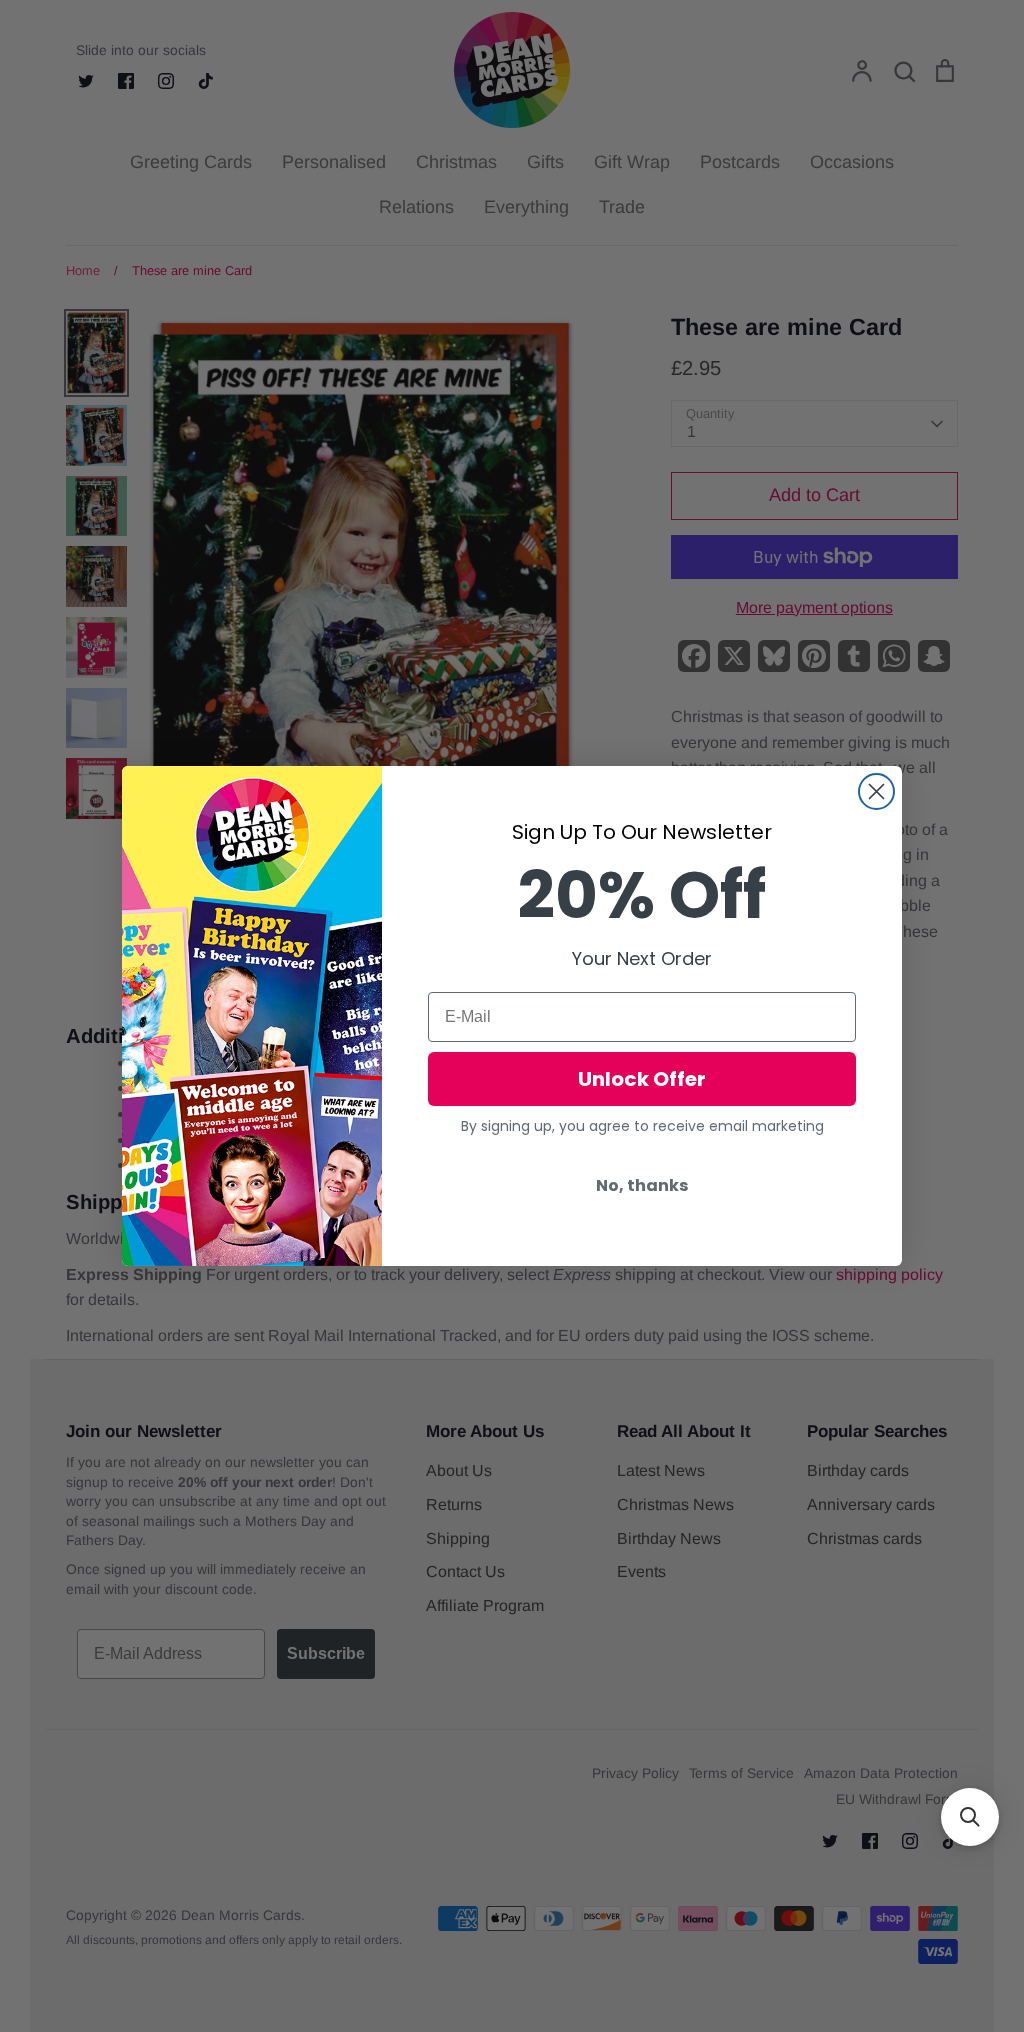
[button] (970, 1817)
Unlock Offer (642, 1079)
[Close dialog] (876, 791)
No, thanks (642, 1185)
